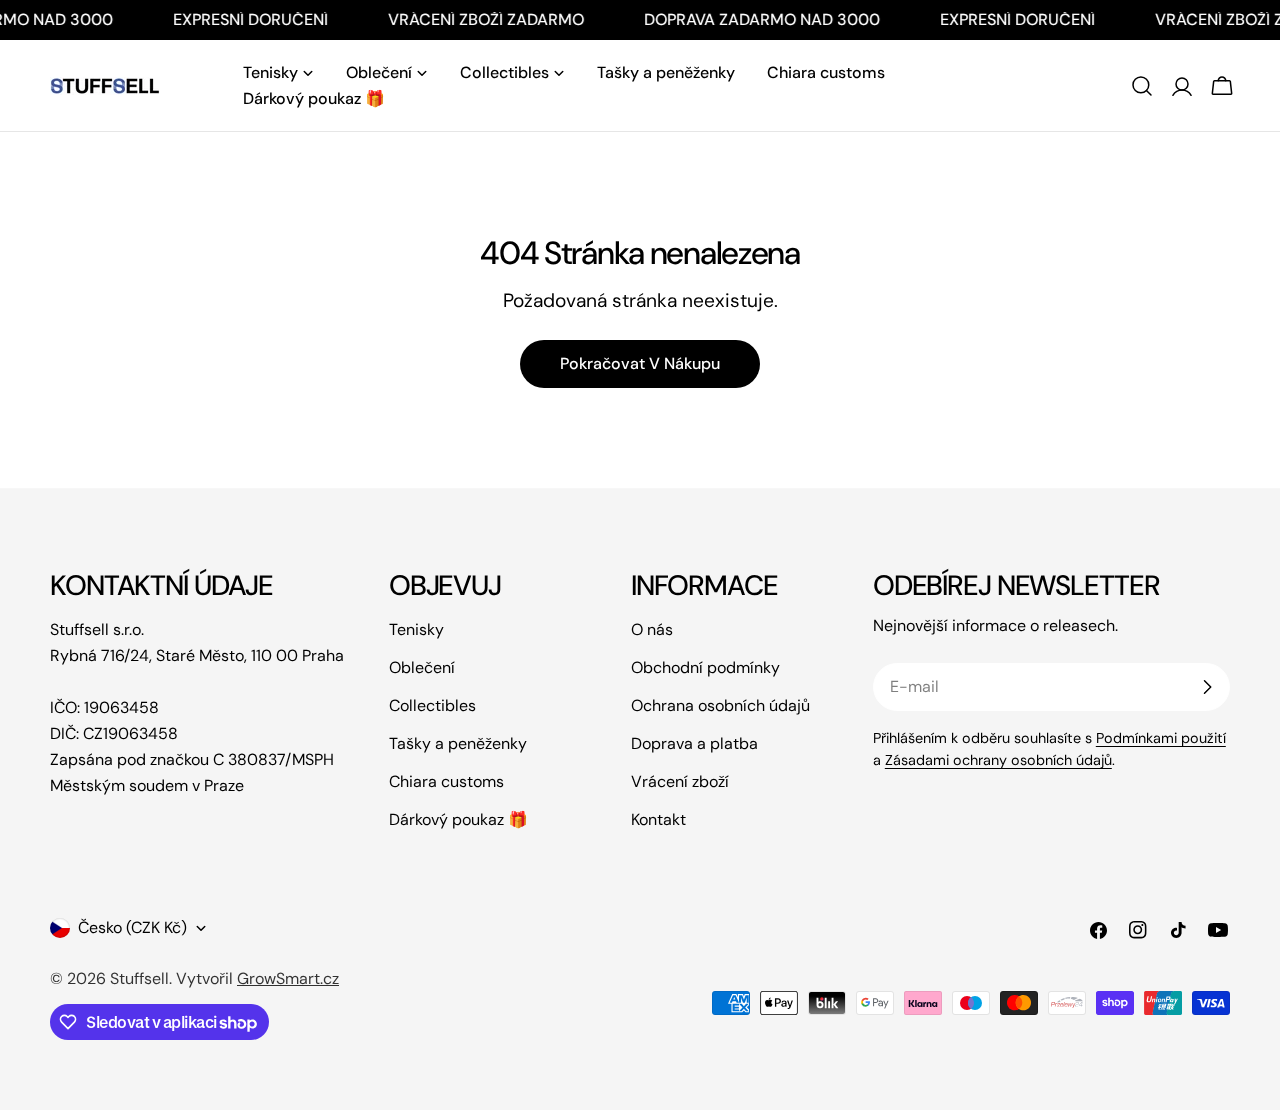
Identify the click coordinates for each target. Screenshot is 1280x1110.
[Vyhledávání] (1142, 86)
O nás (652, 629)
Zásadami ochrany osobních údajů (998, 760)
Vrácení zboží (680, 781)
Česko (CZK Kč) (132, 927)
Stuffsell (139, 978)
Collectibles (432, 705)
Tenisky (416, 629)
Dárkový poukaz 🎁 (458, 819)
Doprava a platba (694, 743)
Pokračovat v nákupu (640, 363)
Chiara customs (446, 781)
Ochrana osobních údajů (720, 705)
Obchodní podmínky (705, 667)
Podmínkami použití (1161, 738)
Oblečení (422, 667)
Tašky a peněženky (458, 743)
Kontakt (658, 819)
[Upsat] (1207, 687)
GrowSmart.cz (288, 978)
